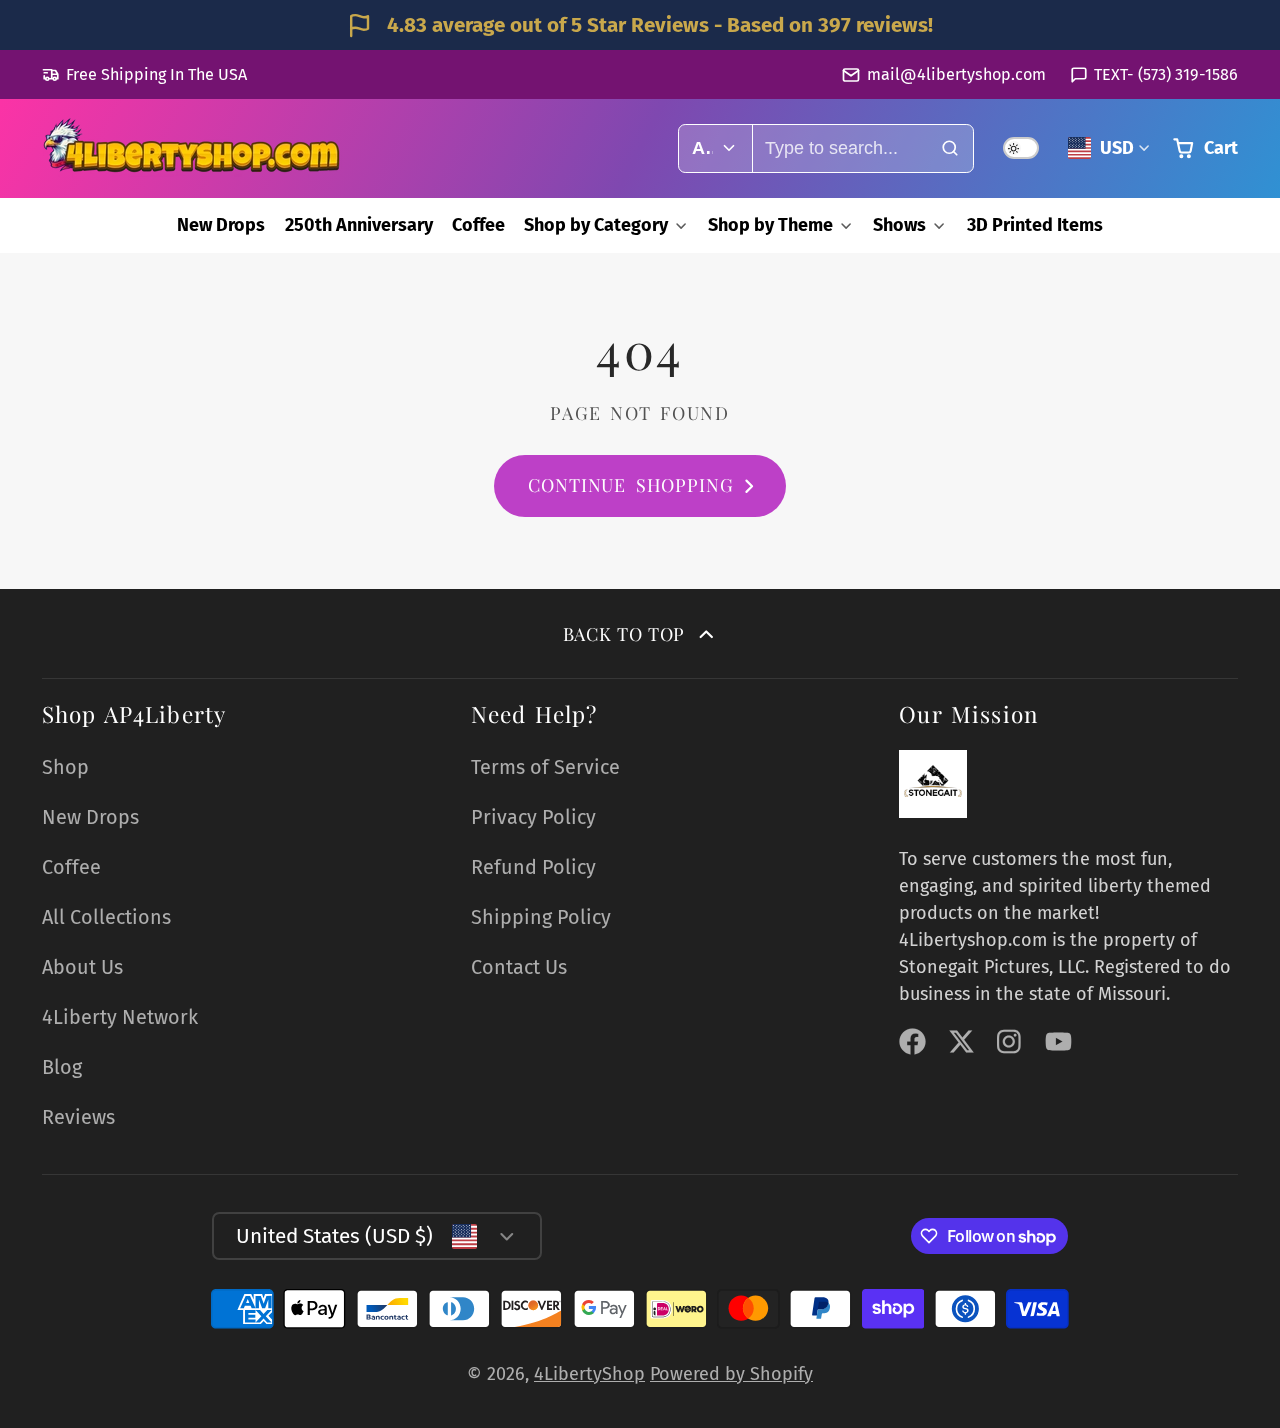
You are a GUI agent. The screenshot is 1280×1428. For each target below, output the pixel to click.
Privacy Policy (533, 817)
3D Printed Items (1035, 225)
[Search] (949, 148)
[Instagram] (1010, 1041)
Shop (65, 767)
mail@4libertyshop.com (956, 74)
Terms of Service (545, 767)
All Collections (106, 917)
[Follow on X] (961, 1041)
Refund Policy (533, 867)
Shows (899, 225)
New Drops (221, 225)
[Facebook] (912, 1041)
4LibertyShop (589, 1374)
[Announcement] (640, 25)
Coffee (478, 225)
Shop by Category (596, 225)
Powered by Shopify (731, 1374)
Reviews (78, 1117)
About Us (82, 967)
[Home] (192, 148)
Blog (62, 1067)
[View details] (933, 784)
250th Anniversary (359, 225)
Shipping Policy (541, 917)
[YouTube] (1058, 1041)
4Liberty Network (120, 1017)
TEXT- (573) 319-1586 (1166, 74)
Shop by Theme (770, 225)
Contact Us (519, 967)
